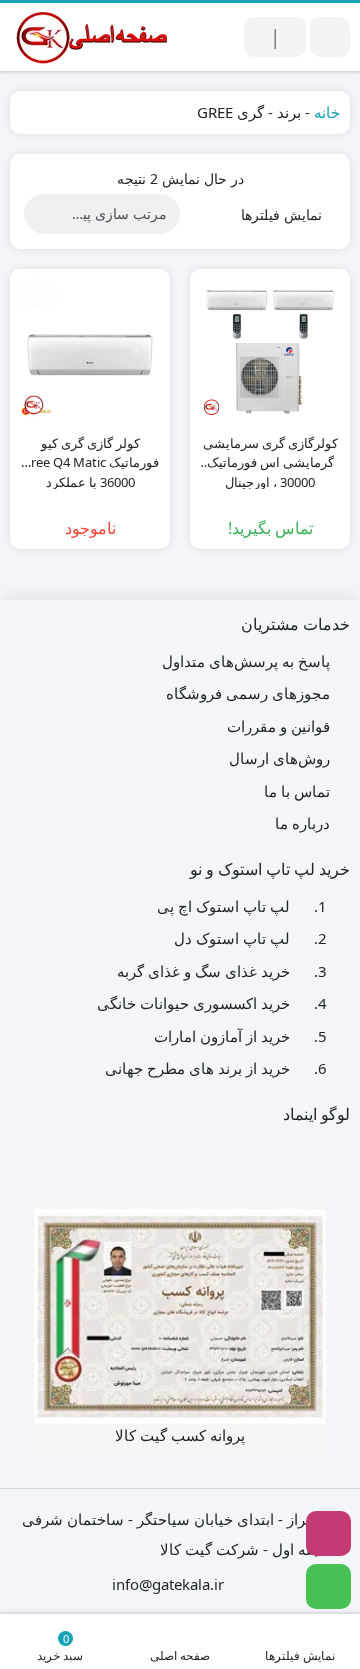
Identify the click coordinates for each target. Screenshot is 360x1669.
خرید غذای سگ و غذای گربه (203, 971)
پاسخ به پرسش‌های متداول (246, 661)
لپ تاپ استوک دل (232, 938)
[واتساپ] (328, 1586)
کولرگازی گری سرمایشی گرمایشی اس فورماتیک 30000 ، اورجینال (270, 453)
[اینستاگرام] (328, 1533)
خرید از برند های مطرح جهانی (197, 1068)
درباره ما (302, 823)
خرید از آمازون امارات (222, 1036)
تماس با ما (297, 791)
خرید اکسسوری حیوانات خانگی (193, 1003)
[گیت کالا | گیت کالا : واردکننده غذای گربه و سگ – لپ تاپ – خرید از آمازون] (90, 37)
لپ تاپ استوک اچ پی (223, 906)
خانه (327, 112)
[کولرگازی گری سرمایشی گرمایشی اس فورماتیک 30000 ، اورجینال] (270, 349)
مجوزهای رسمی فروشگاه (248, 693)
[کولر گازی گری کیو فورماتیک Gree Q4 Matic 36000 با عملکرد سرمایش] (90, 349)
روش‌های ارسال (279, 758)
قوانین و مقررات (278, 726)
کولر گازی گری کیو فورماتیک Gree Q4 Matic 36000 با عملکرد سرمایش (90, 453)
